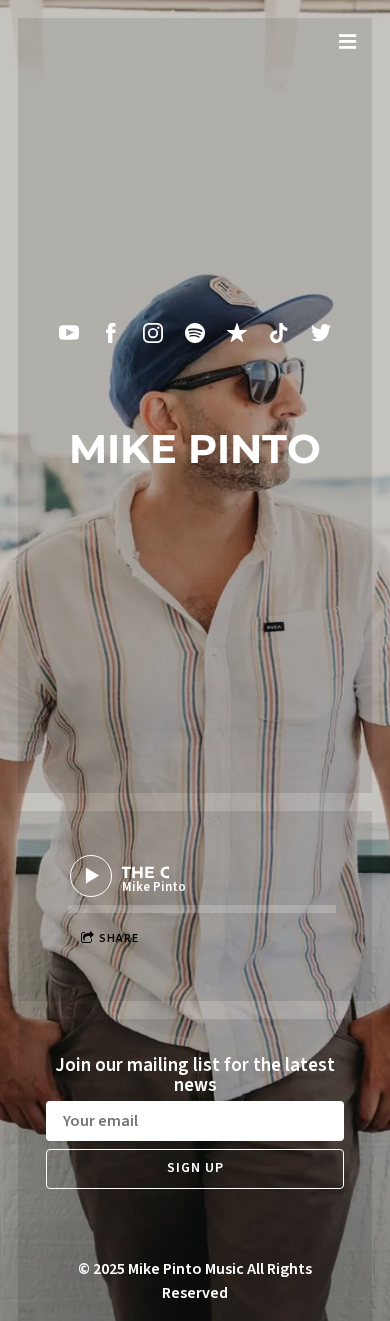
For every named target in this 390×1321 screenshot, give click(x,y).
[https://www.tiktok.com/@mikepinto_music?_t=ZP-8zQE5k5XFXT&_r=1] (279, 333)
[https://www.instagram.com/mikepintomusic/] (153, 333)
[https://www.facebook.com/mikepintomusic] (111, 333)
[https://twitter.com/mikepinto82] (321, 333)
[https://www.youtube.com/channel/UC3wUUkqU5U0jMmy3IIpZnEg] (69, 333)
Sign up (195, 1168)
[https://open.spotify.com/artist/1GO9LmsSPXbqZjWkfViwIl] (195, 333)
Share (119, 938)
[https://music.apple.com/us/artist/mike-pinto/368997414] (237, 333)
